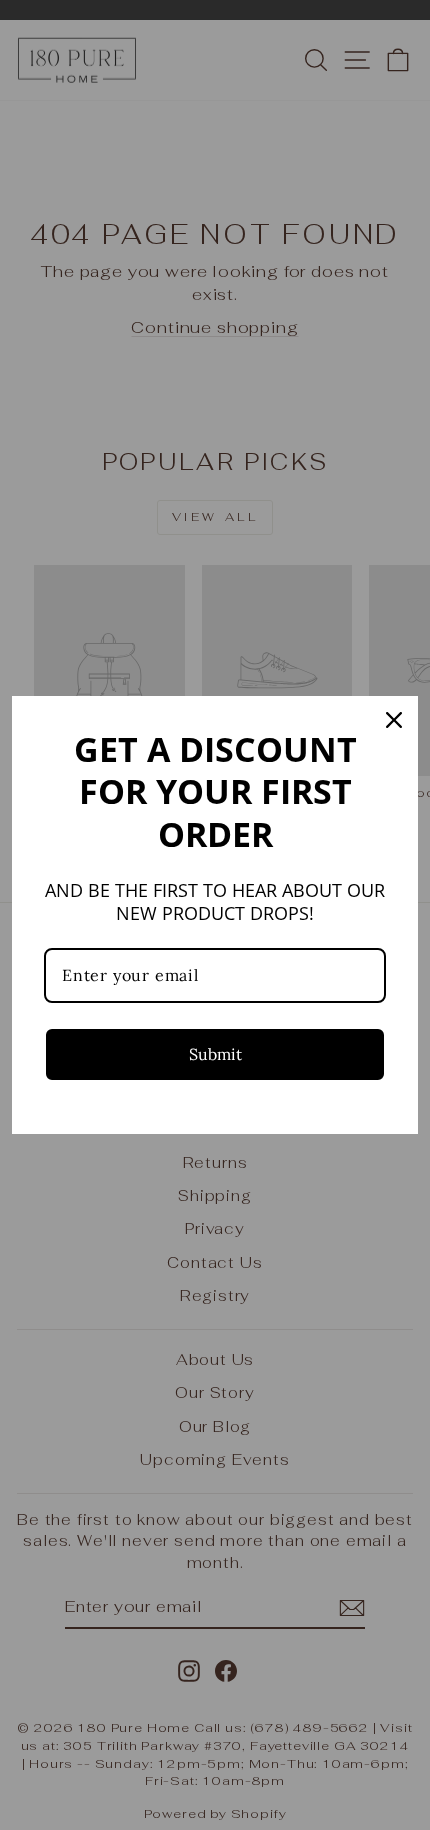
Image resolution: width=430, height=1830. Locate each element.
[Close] (394, 720)
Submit (215, 1054)
